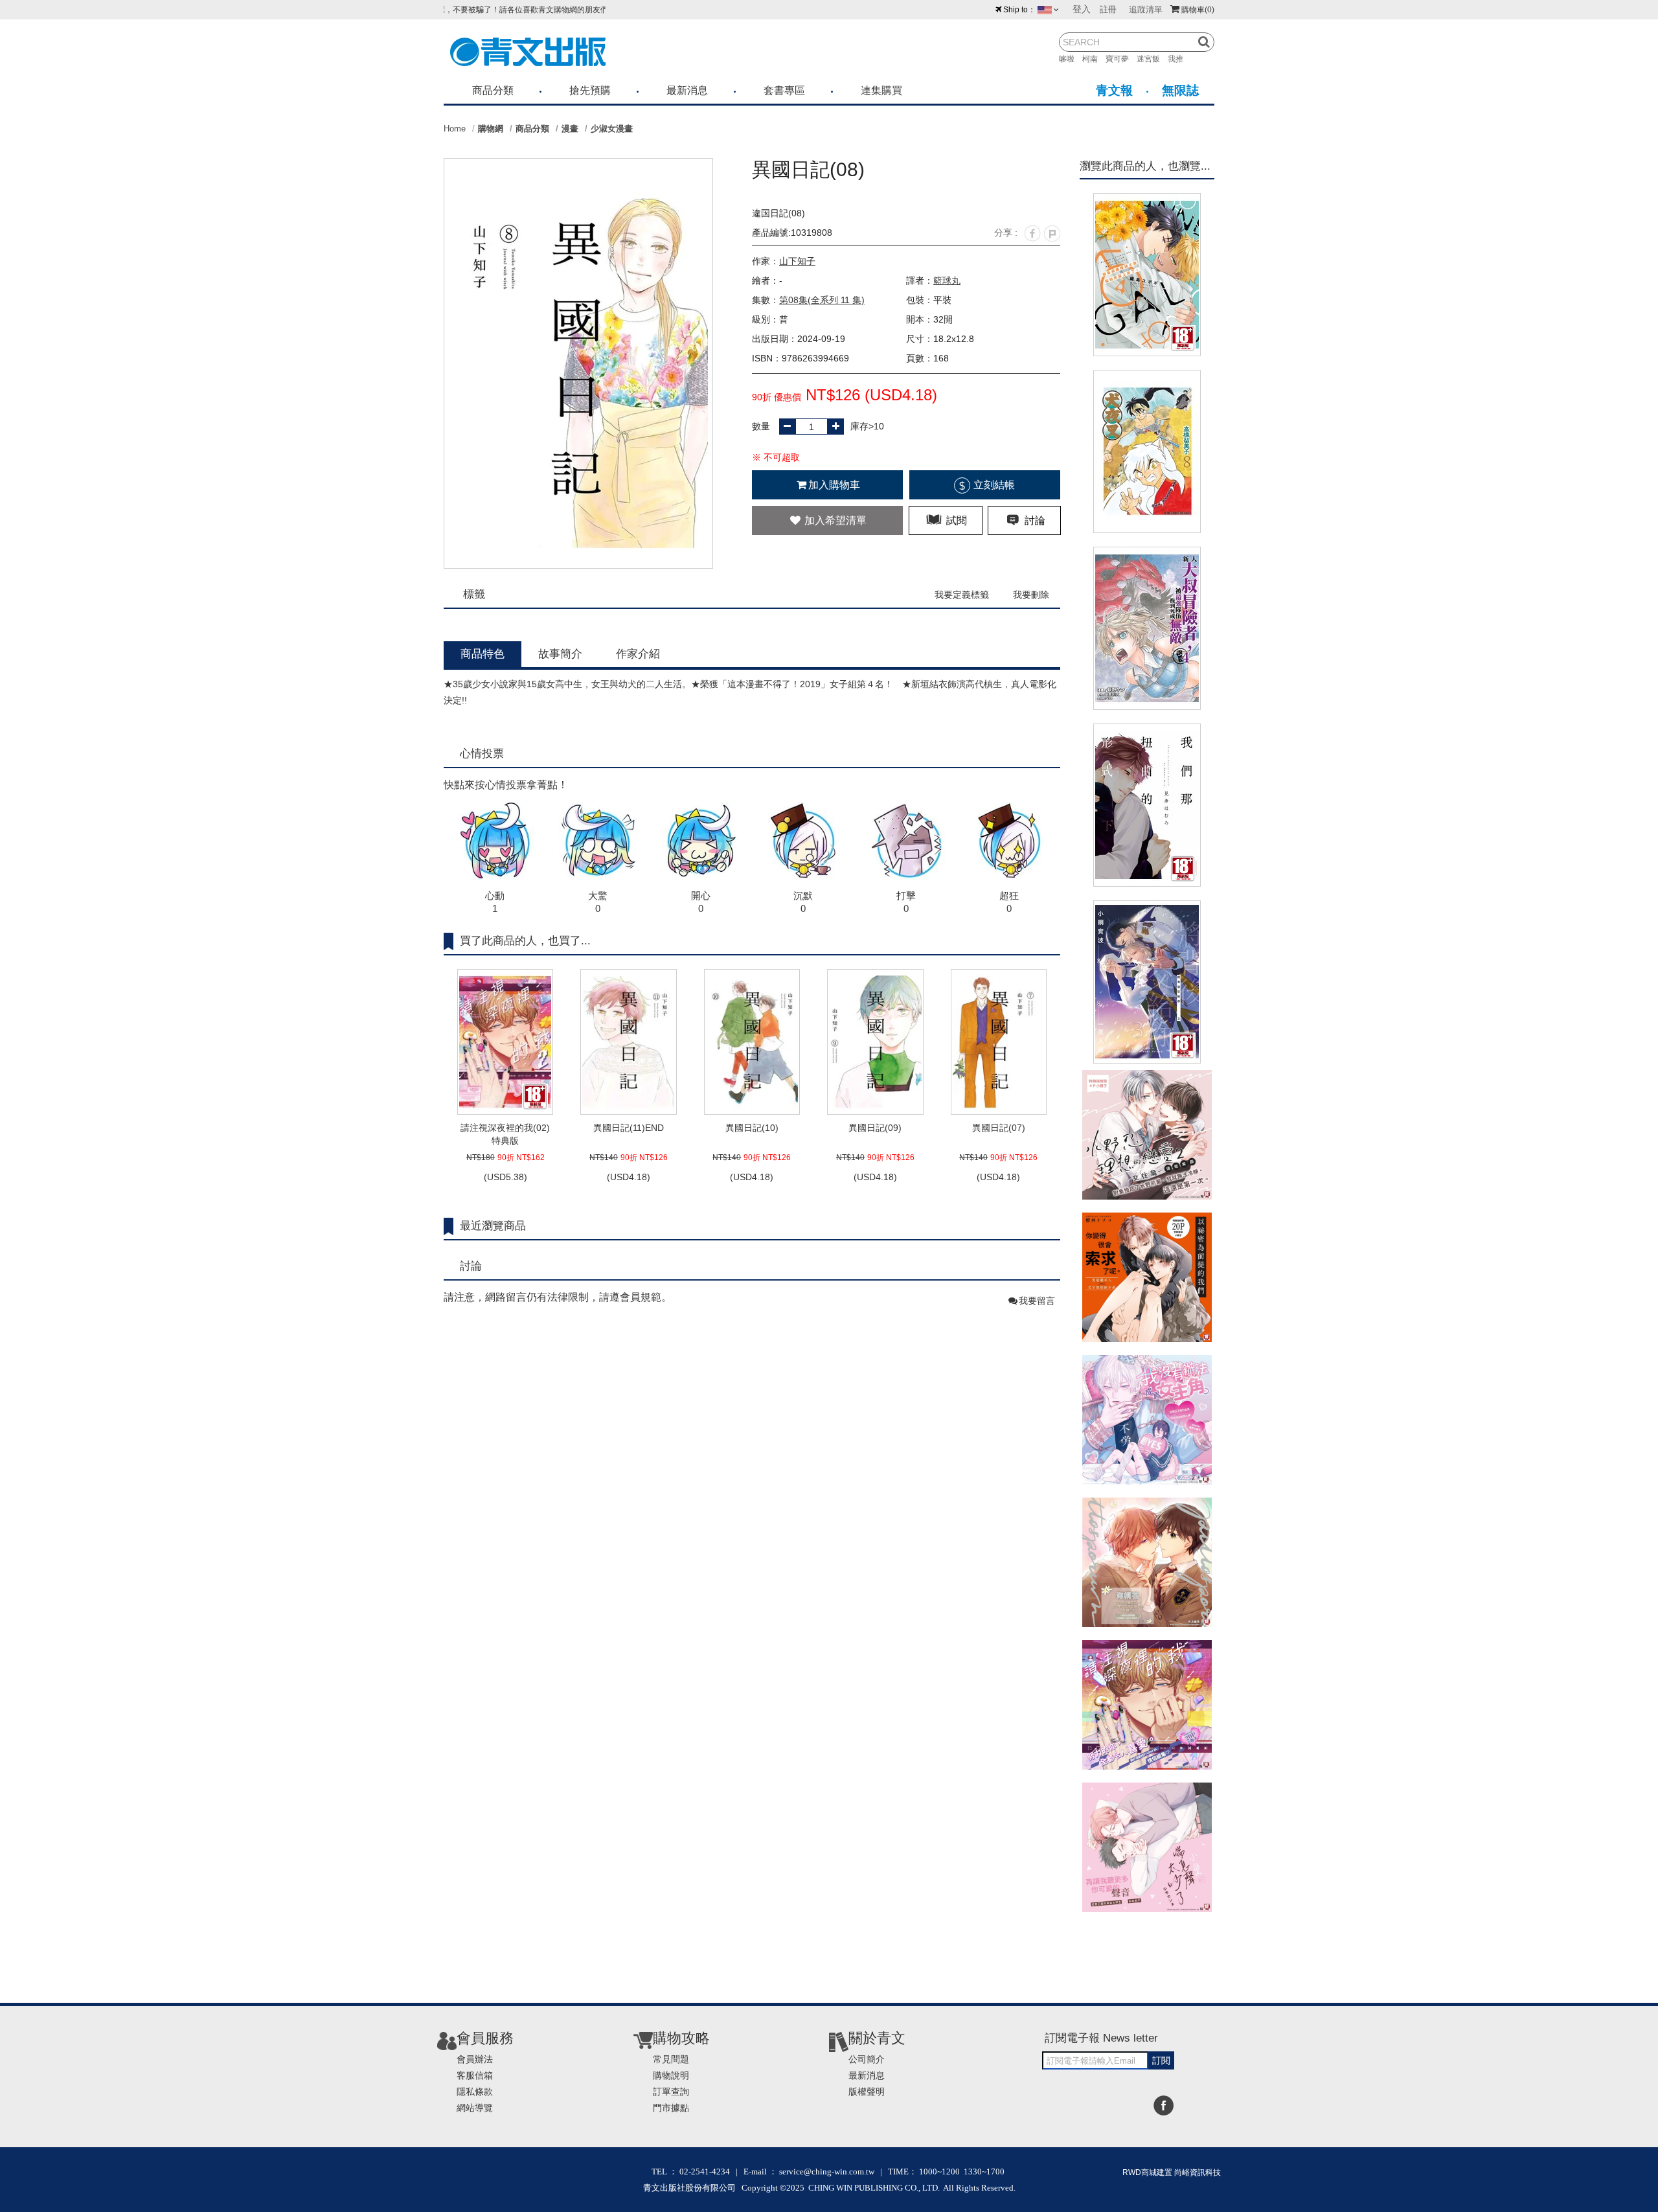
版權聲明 (867, 2092)
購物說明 (671, 2075)
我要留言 (1037, 1301)
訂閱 (1161, 2060)
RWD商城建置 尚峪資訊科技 (1172, 2172)
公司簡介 (867, 2059)
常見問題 (671, 2059)
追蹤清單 (1146, 9)
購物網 (491, 129)
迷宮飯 (1152, 59)
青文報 (1114, 90)
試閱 (955, 520)
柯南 (1094, 59)
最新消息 (687, 90)
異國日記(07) (999, 1128)
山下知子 (797, 261)
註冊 (1108, 9)
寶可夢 (1121, 59)
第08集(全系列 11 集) (822, 300)
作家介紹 (638, 654)
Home (455, 129)
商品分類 (493, 90)
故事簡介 (560, 654)
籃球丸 (947, 280)
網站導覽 (475, 2108)
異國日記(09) (875, 1128)
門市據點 (671, 2108)
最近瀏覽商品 (493, 1226)
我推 (1179, 59)
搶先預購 (590, 90)
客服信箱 (475, 2075)
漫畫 (570, 129)
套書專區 (784, 90)
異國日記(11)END (629, 1128)
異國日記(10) (752, 1128)
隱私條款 (475, 2092)
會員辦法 (475, 2059)
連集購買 (881, 90)
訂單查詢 (671, 2092)
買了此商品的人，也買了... (525, 941)
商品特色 (483, 654)
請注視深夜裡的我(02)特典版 (505, 1134)
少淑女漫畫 (612, 129)
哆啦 (1071, 59)
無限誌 (1180, 90)
